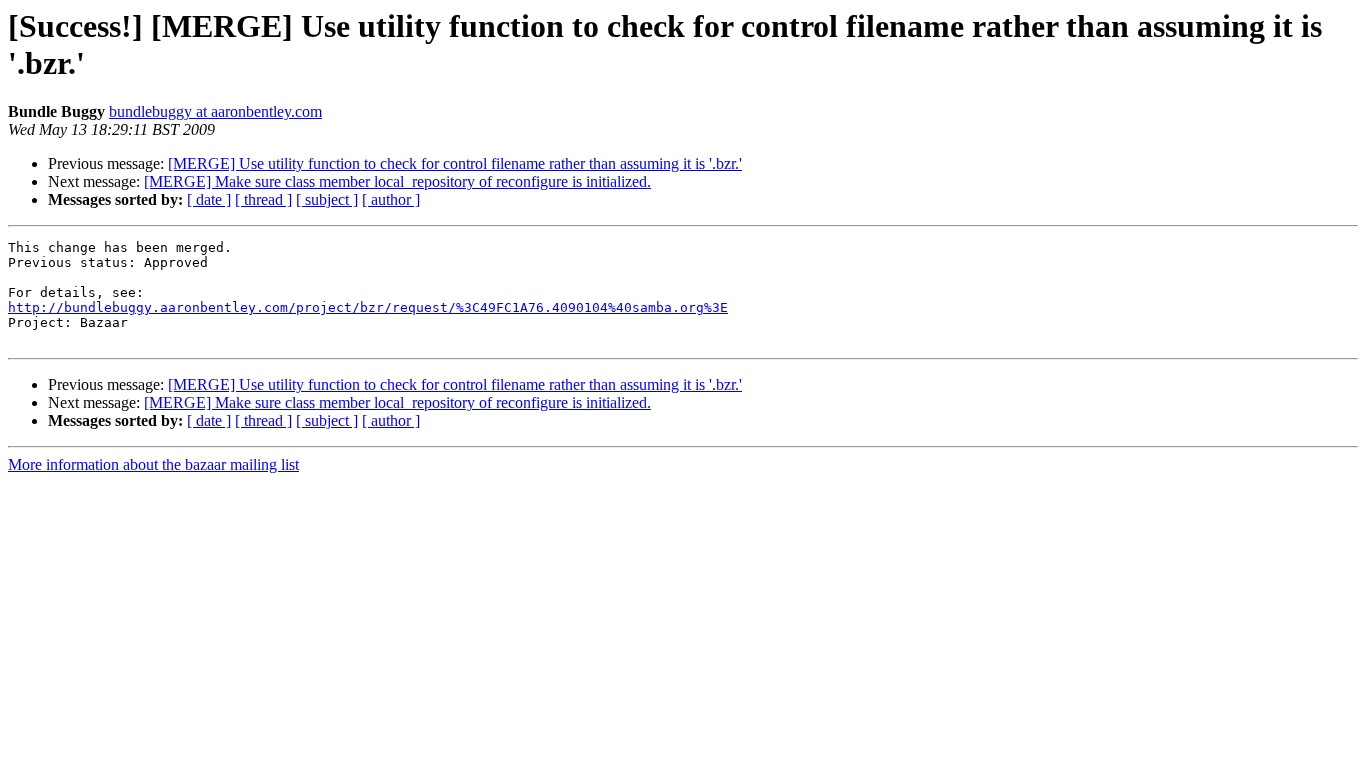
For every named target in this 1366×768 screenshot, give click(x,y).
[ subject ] (327, 199)
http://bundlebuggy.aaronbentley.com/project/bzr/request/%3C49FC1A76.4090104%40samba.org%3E (368, 307)
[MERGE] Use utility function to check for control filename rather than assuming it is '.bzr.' (455, 163)
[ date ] (209, 199)
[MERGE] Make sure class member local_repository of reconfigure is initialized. (397, 181)
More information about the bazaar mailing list (153, 464)
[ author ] (391, 199)
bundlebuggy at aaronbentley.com (215, 111)
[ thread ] (263, 199)
